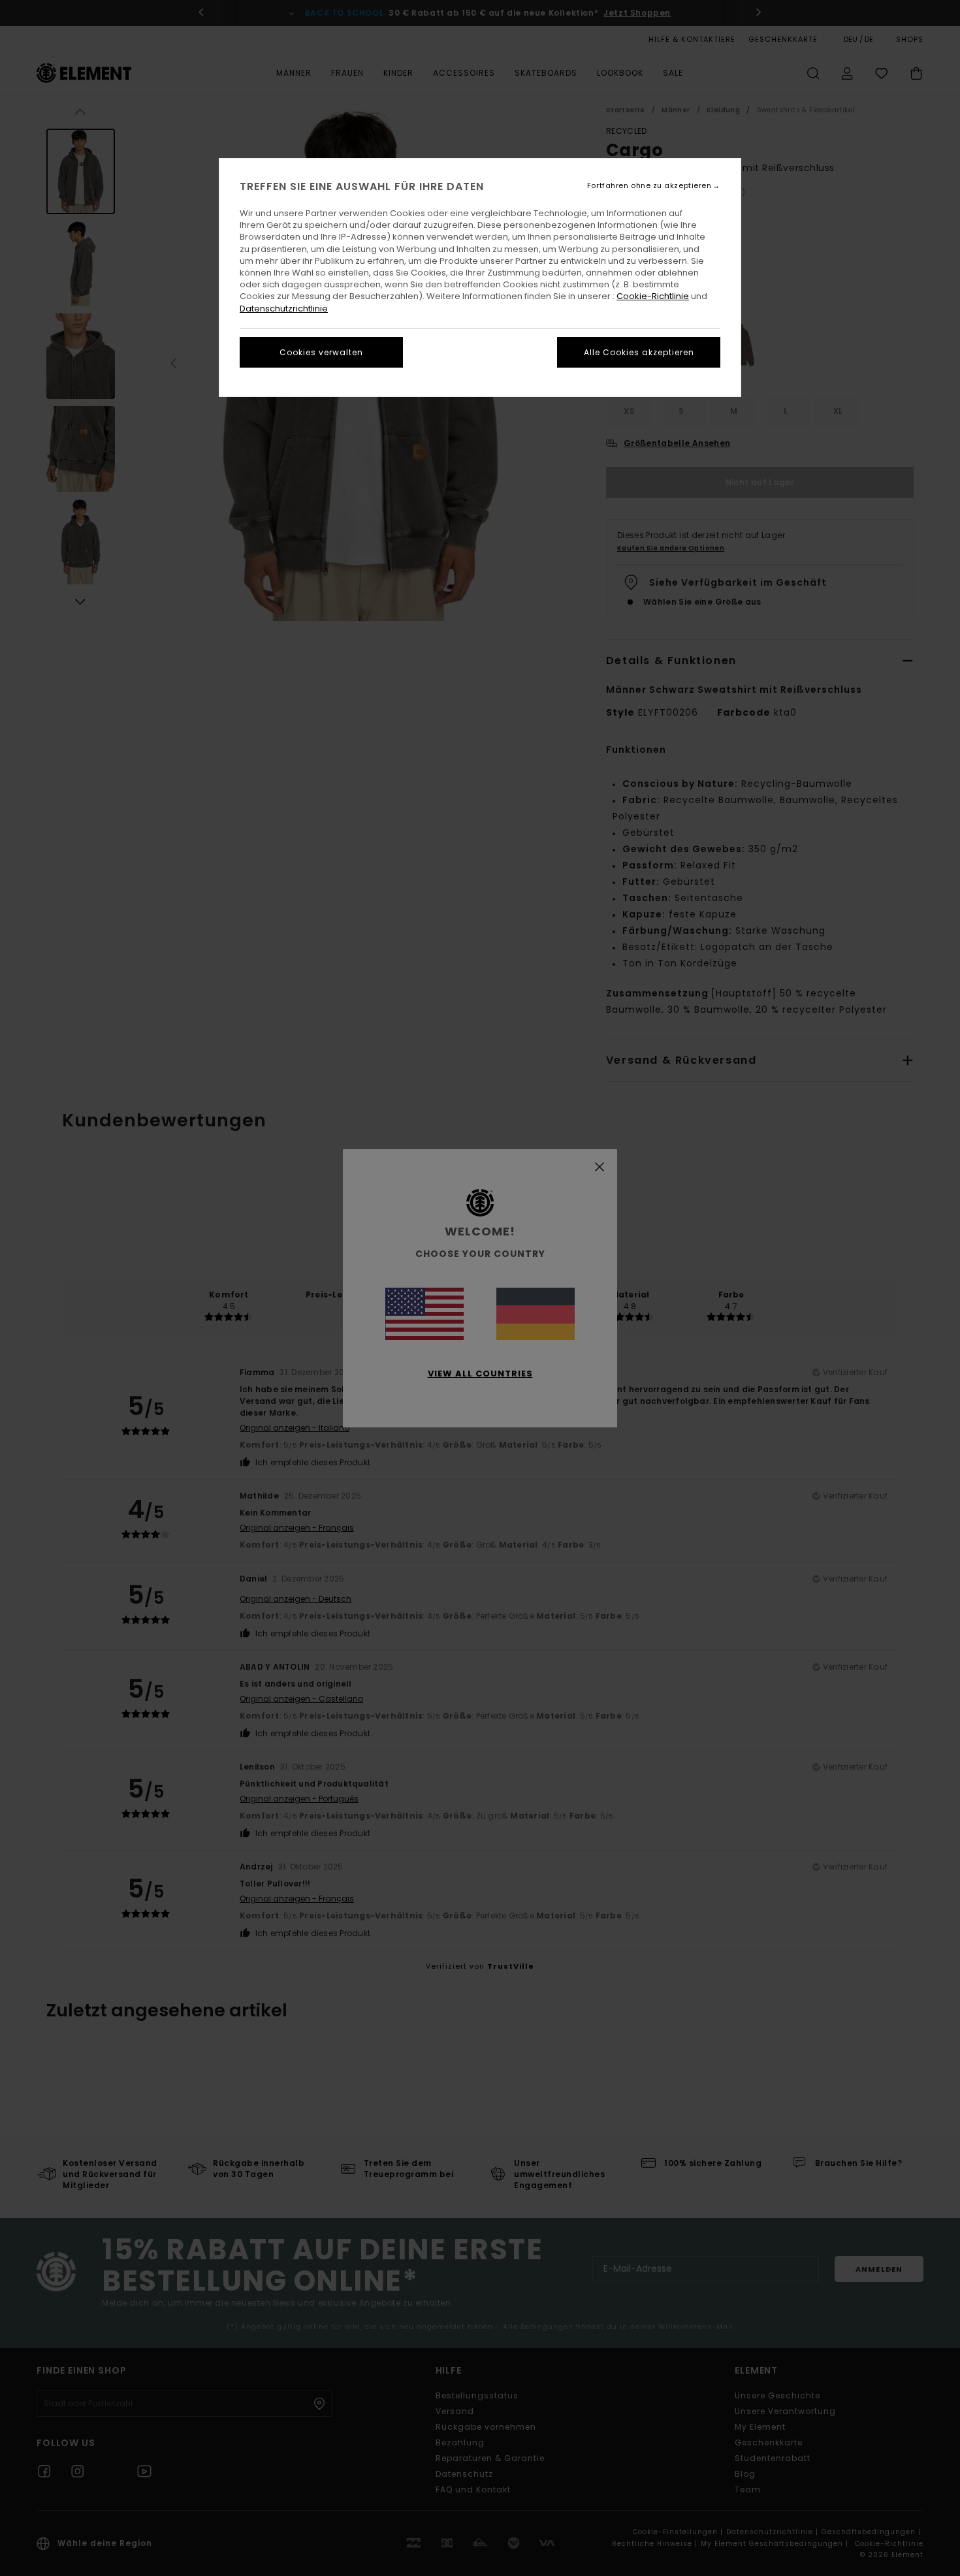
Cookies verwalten (321, 352)
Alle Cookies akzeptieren (639, 352)
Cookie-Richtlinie (653, 296)
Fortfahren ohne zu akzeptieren (649, 186)
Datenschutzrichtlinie (284, 309)
